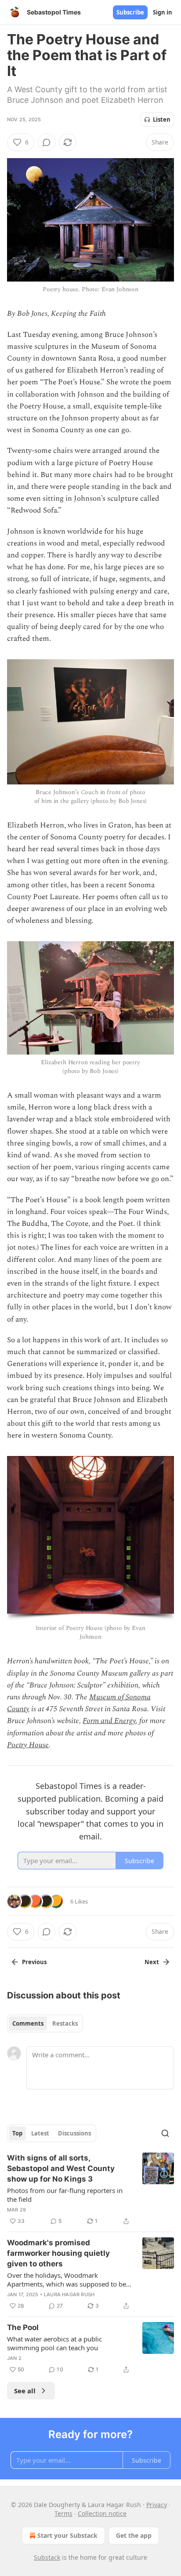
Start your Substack (67, 2535)
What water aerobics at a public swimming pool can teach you (54, 2343)
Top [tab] (17, 2133)
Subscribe (130, 12)
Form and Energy (109, 1721)
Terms (63, 2513)
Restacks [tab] (65, 2023)
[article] (90, 2189)
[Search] (165, 2133)
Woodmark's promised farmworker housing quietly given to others (58, 2253)
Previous (34, 1962)
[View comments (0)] (47, 142)
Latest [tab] (40, 2133)
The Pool (23, 2327)
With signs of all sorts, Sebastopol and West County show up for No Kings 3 (61, 2168)
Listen (162, 119)
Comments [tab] (28, 2023)
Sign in (163, 12)
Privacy (157, 2505)
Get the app (134, 2535)
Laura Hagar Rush (69, 2294)
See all (25, 2391)
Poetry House (28, 1745)
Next (152, 1962)
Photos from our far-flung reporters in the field (65, 2195)
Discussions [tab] (74, 2133)
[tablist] (45, 2023)
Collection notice (102, 2513)
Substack (47, 2557)
